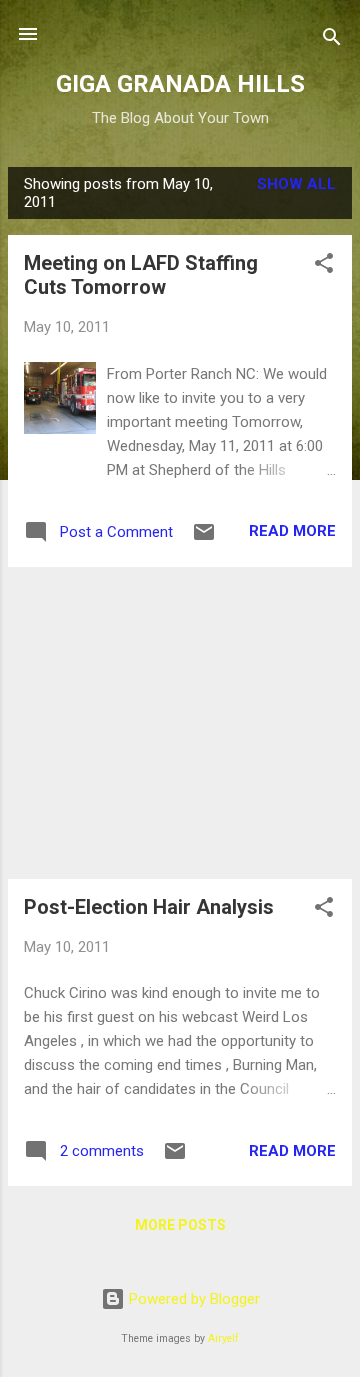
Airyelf (223, 1338)
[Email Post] (204, 539)
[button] (324, 266)
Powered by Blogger (192, 1299)
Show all (296, 184)
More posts (180, 1225)
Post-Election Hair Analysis (149, 907)
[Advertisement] (180, 723)
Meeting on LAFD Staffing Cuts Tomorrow (141, 275)
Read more (292, 531)
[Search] (332, 40)
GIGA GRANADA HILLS (180, 84)
